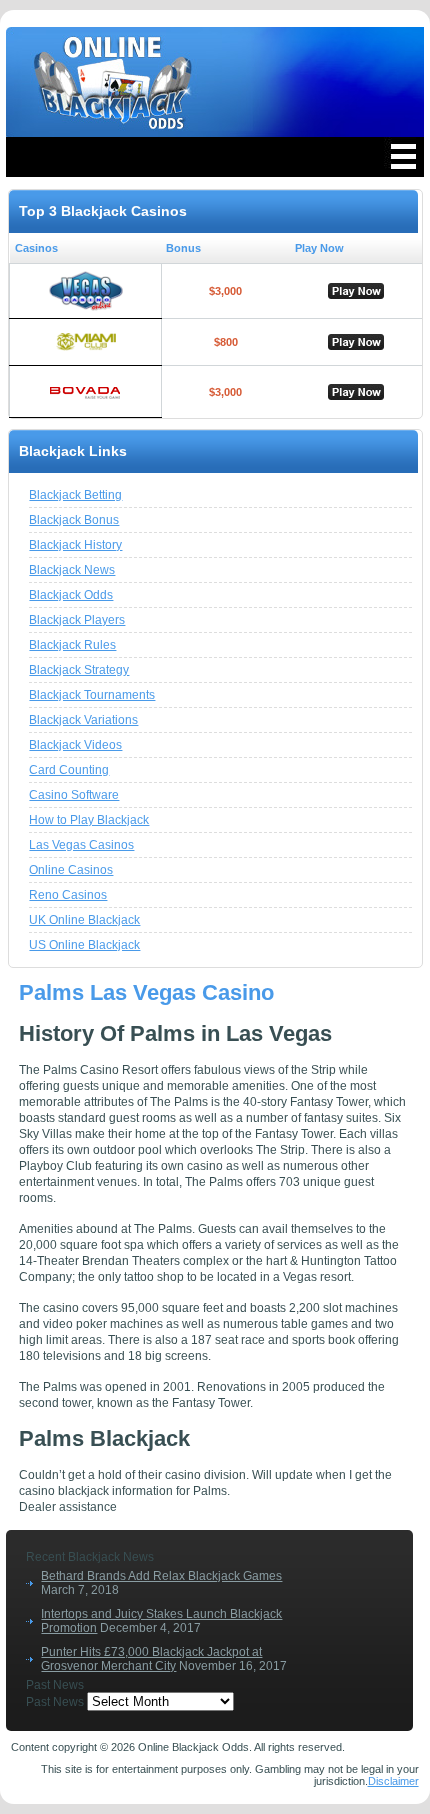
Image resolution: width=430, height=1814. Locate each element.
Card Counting (69, 770)
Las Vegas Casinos (81, 845)
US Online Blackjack (84, 945)
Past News (55, 1702)
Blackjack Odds (71, 595)
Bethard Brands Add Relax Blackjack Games (161, 1576)
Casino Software (74, 795)
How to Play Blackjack (89, 820)
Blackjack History (75, 545)
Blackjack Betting (75, 495)
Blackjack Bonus (74, 520)
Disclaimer (393, 1781)
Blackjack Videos (75, 745)
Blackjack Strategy (79, 670)
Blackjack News (72, 570)
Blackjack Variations (83, 720)
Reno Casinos (68, 895)
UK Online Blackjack (84, 920)
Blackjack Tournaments (92, 695)
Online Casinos (71, 870)
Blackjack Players (77, 620)
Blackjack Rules (72, 645)
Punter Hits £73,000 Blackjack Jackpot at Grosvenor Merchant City (151, 1659)
